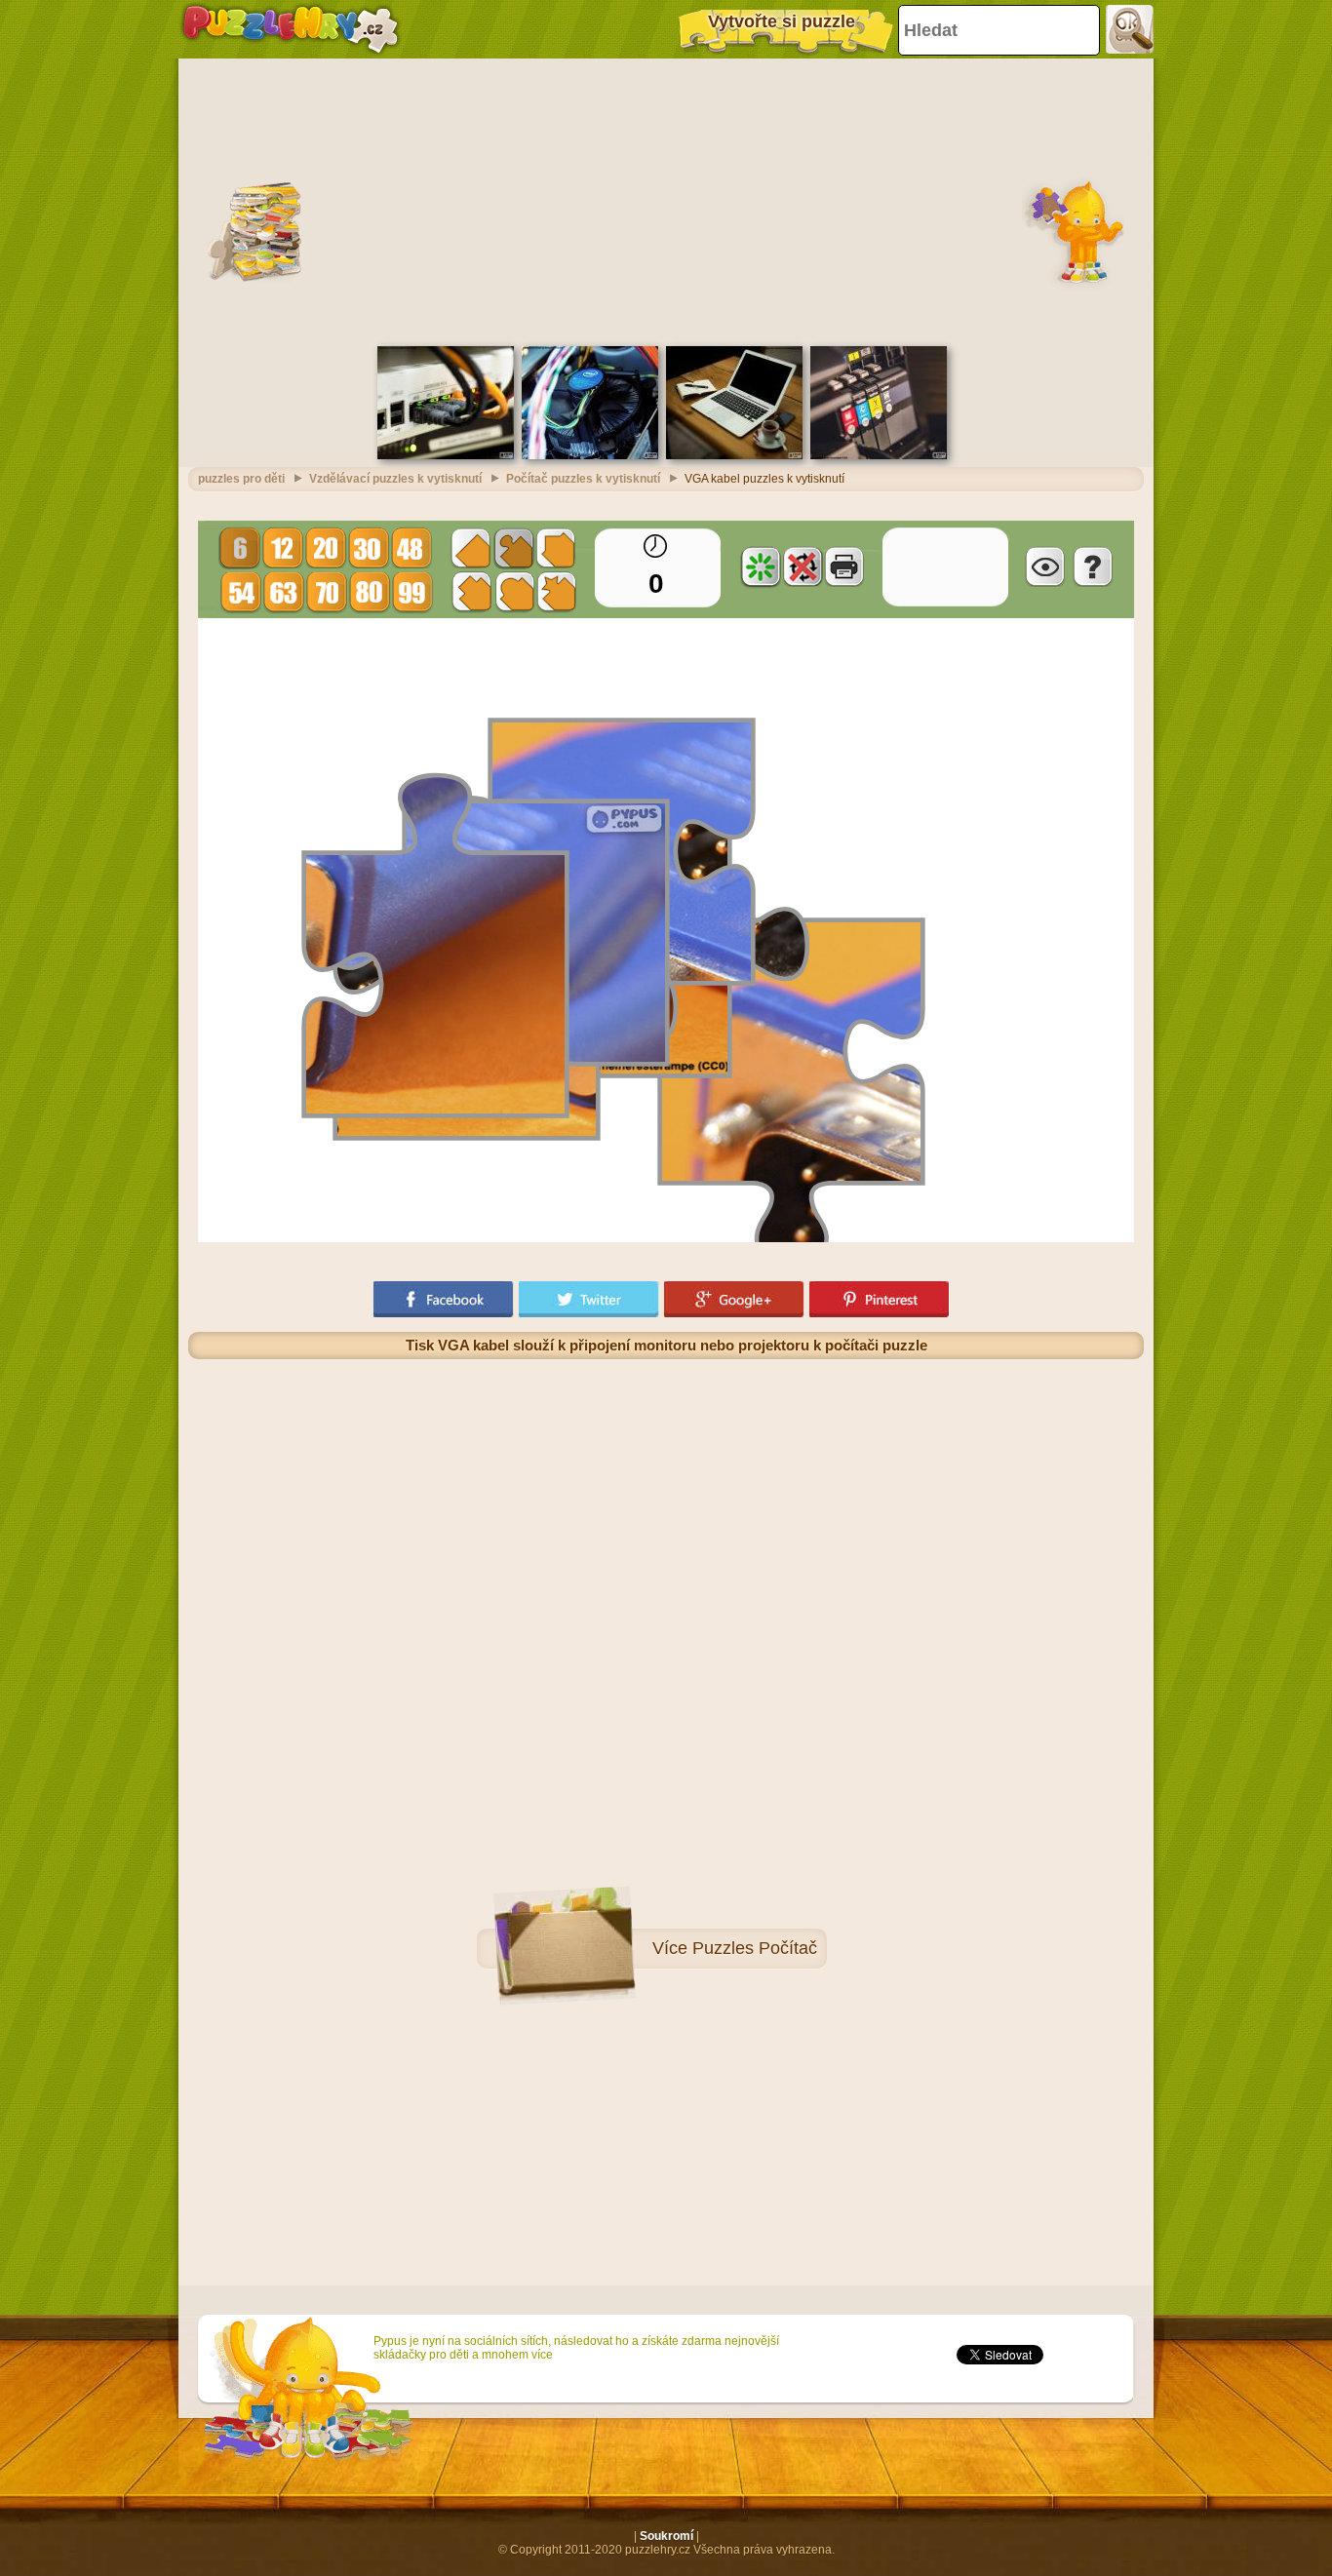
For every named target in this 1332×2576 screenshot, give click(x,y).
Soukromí (666, 2536)
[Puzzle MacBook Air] (734, 455)
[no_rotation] (803, 566)
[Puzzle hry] (291, 29)
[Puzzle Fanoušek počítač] (590, 455)
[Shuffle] (761, 566)
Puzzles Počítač (755, 1948)
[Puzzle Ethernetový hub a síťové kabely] (446, 455)
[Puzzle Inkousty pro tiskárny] (879, 455)
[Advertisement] (666, 200)
